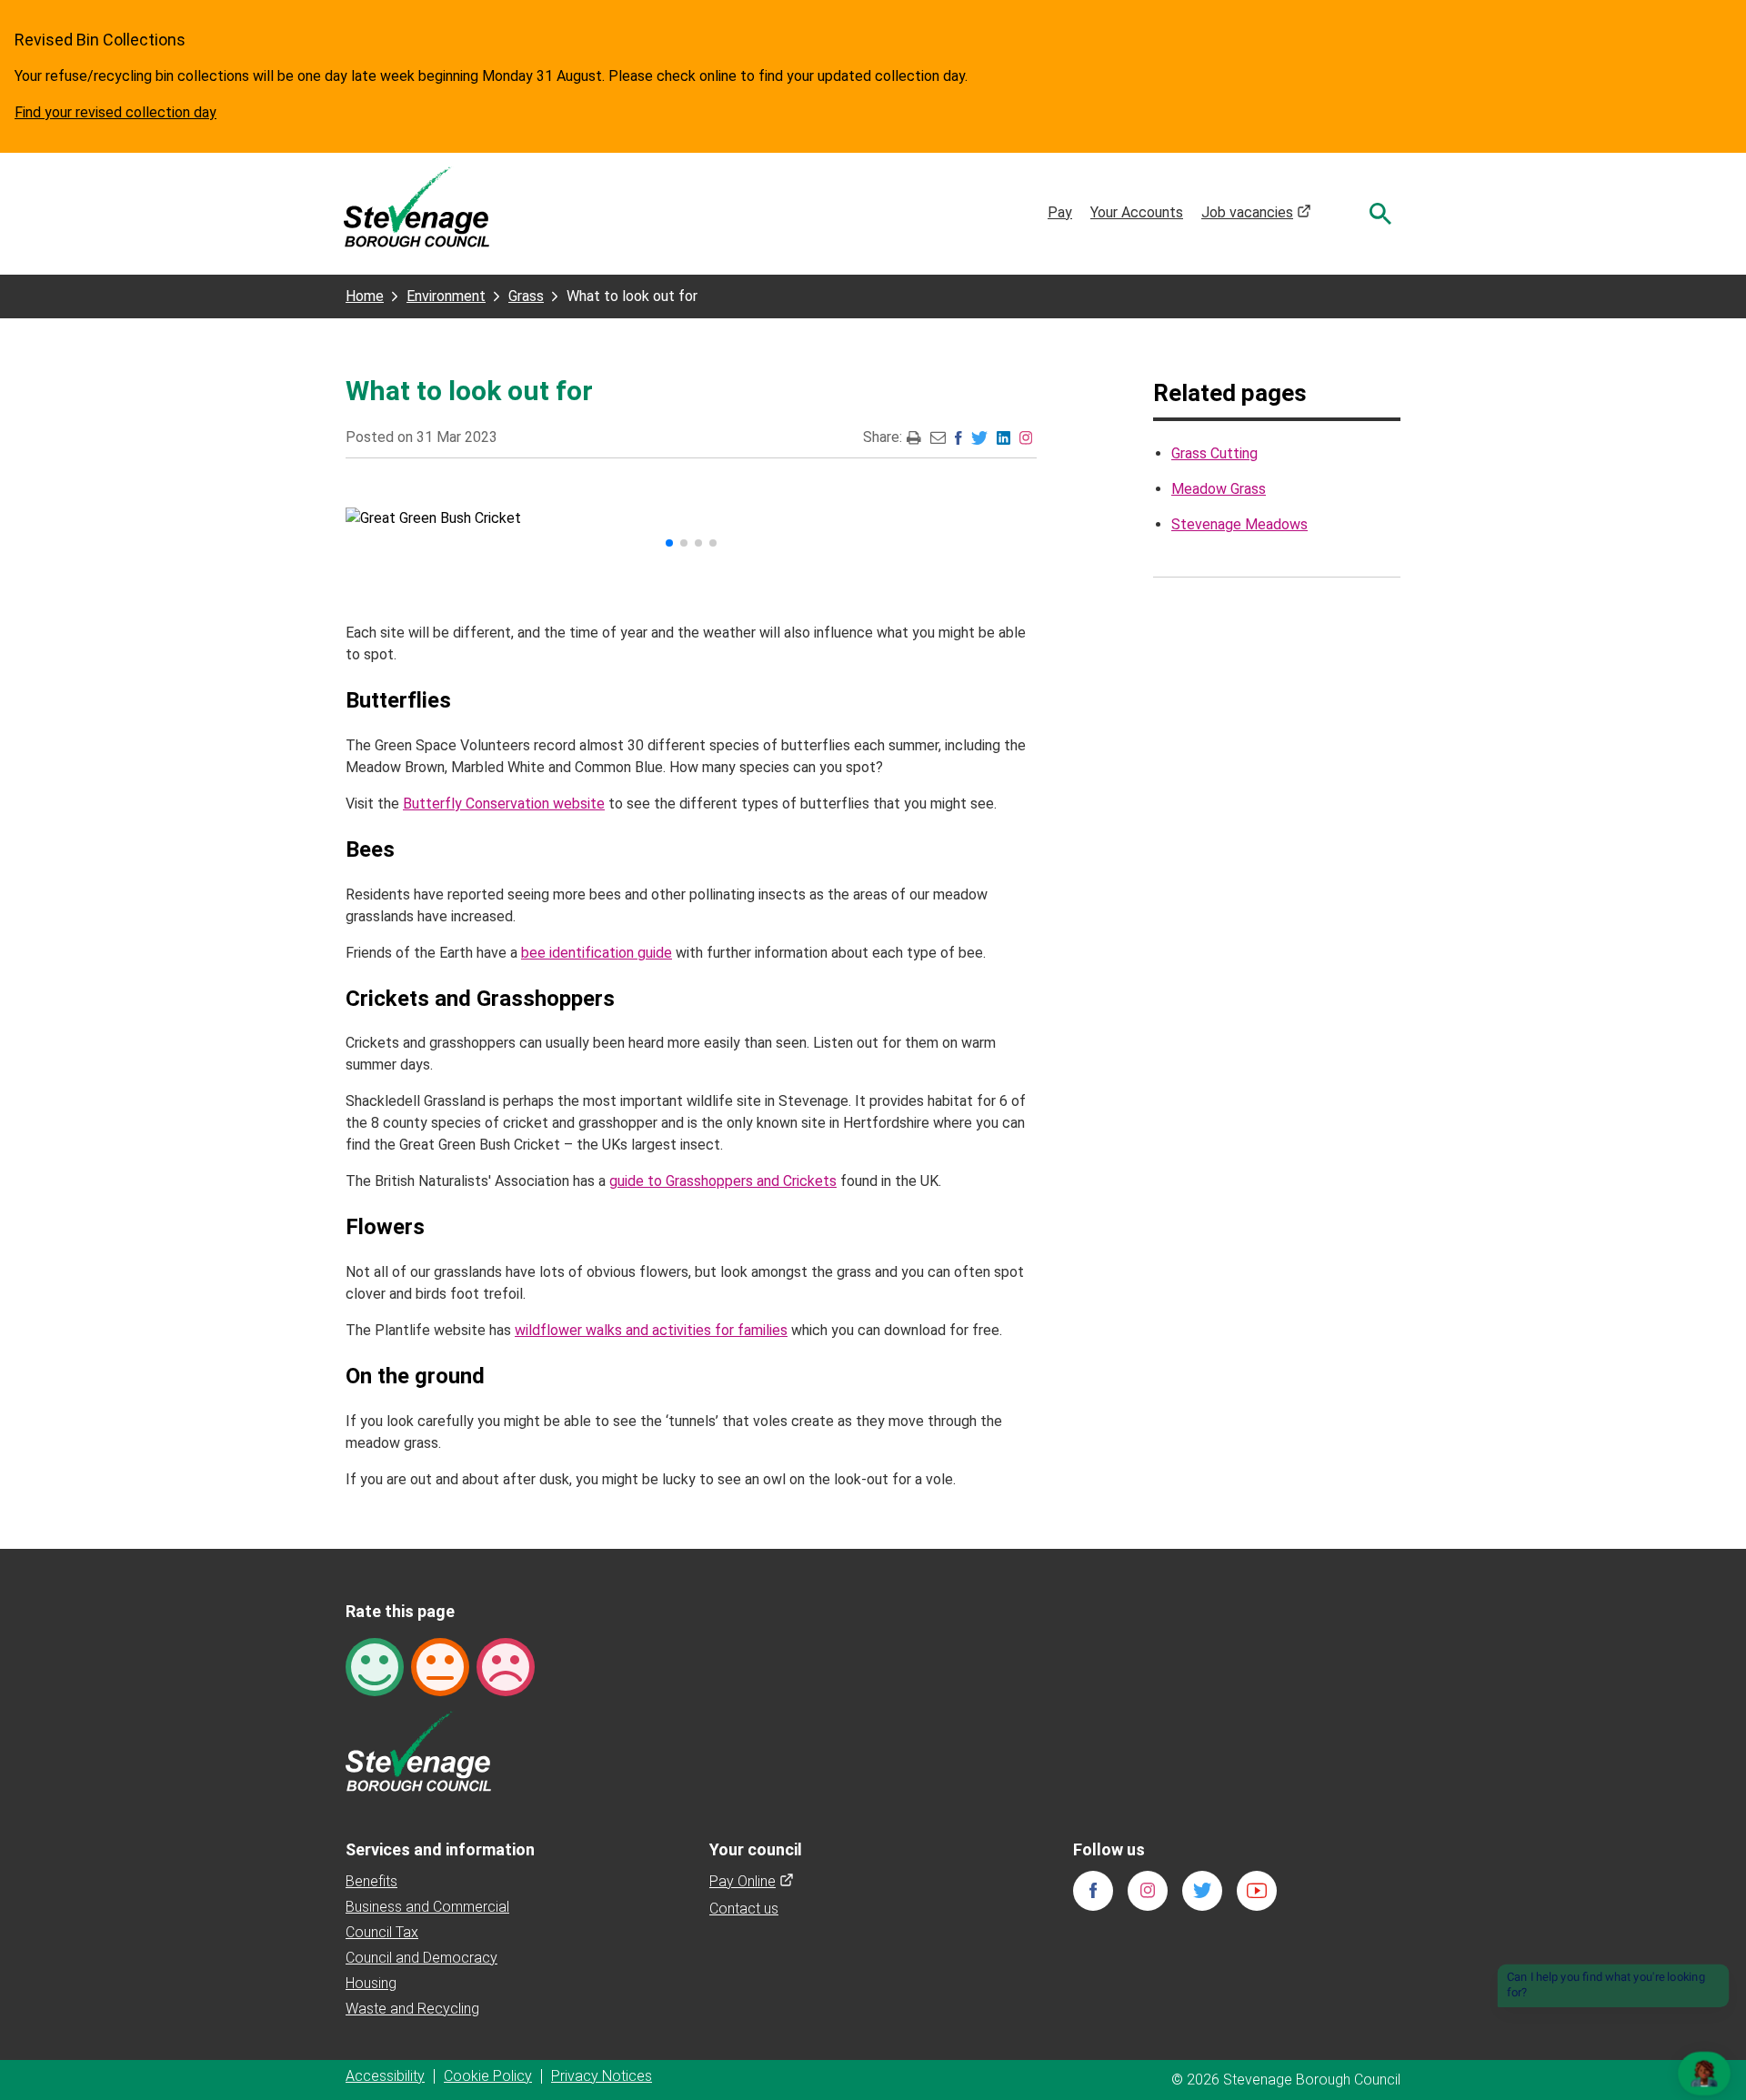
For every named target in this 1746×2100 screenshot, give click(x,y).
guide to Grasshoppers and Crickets (723, 1181)
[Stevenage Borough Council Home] (418, 1750)
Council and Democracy (421, 1958)
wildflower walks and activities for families (651, 1330)
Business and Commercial (427, 1907)
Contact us (744, 1909)
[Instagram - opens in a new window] (1026, 437)
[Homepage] (416, 206)
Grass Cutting (1214, 453)
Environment (446, 296)
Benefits (371, 1881)
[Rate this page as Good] (375, 1666)
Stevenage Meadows (1239, 524)
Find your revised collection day (115, 112)
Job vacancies (1256, 212)
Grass (526, 296)
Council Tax (382, 1932)
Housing (371, 1983)
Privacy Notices (602, 2076)
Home (365, 296)
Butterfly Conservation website (504, 804)
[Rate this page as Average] (440, 1666)
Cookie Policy (488, 2076)
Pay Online (752, 1881)
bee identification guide (597, 953)
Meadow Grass (1219, 489)
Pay (1060, 212)
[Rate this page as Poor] (506, 1666)
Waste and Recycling (412, 2009)
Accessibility (385, 2076)
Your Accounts (1137, 212)
